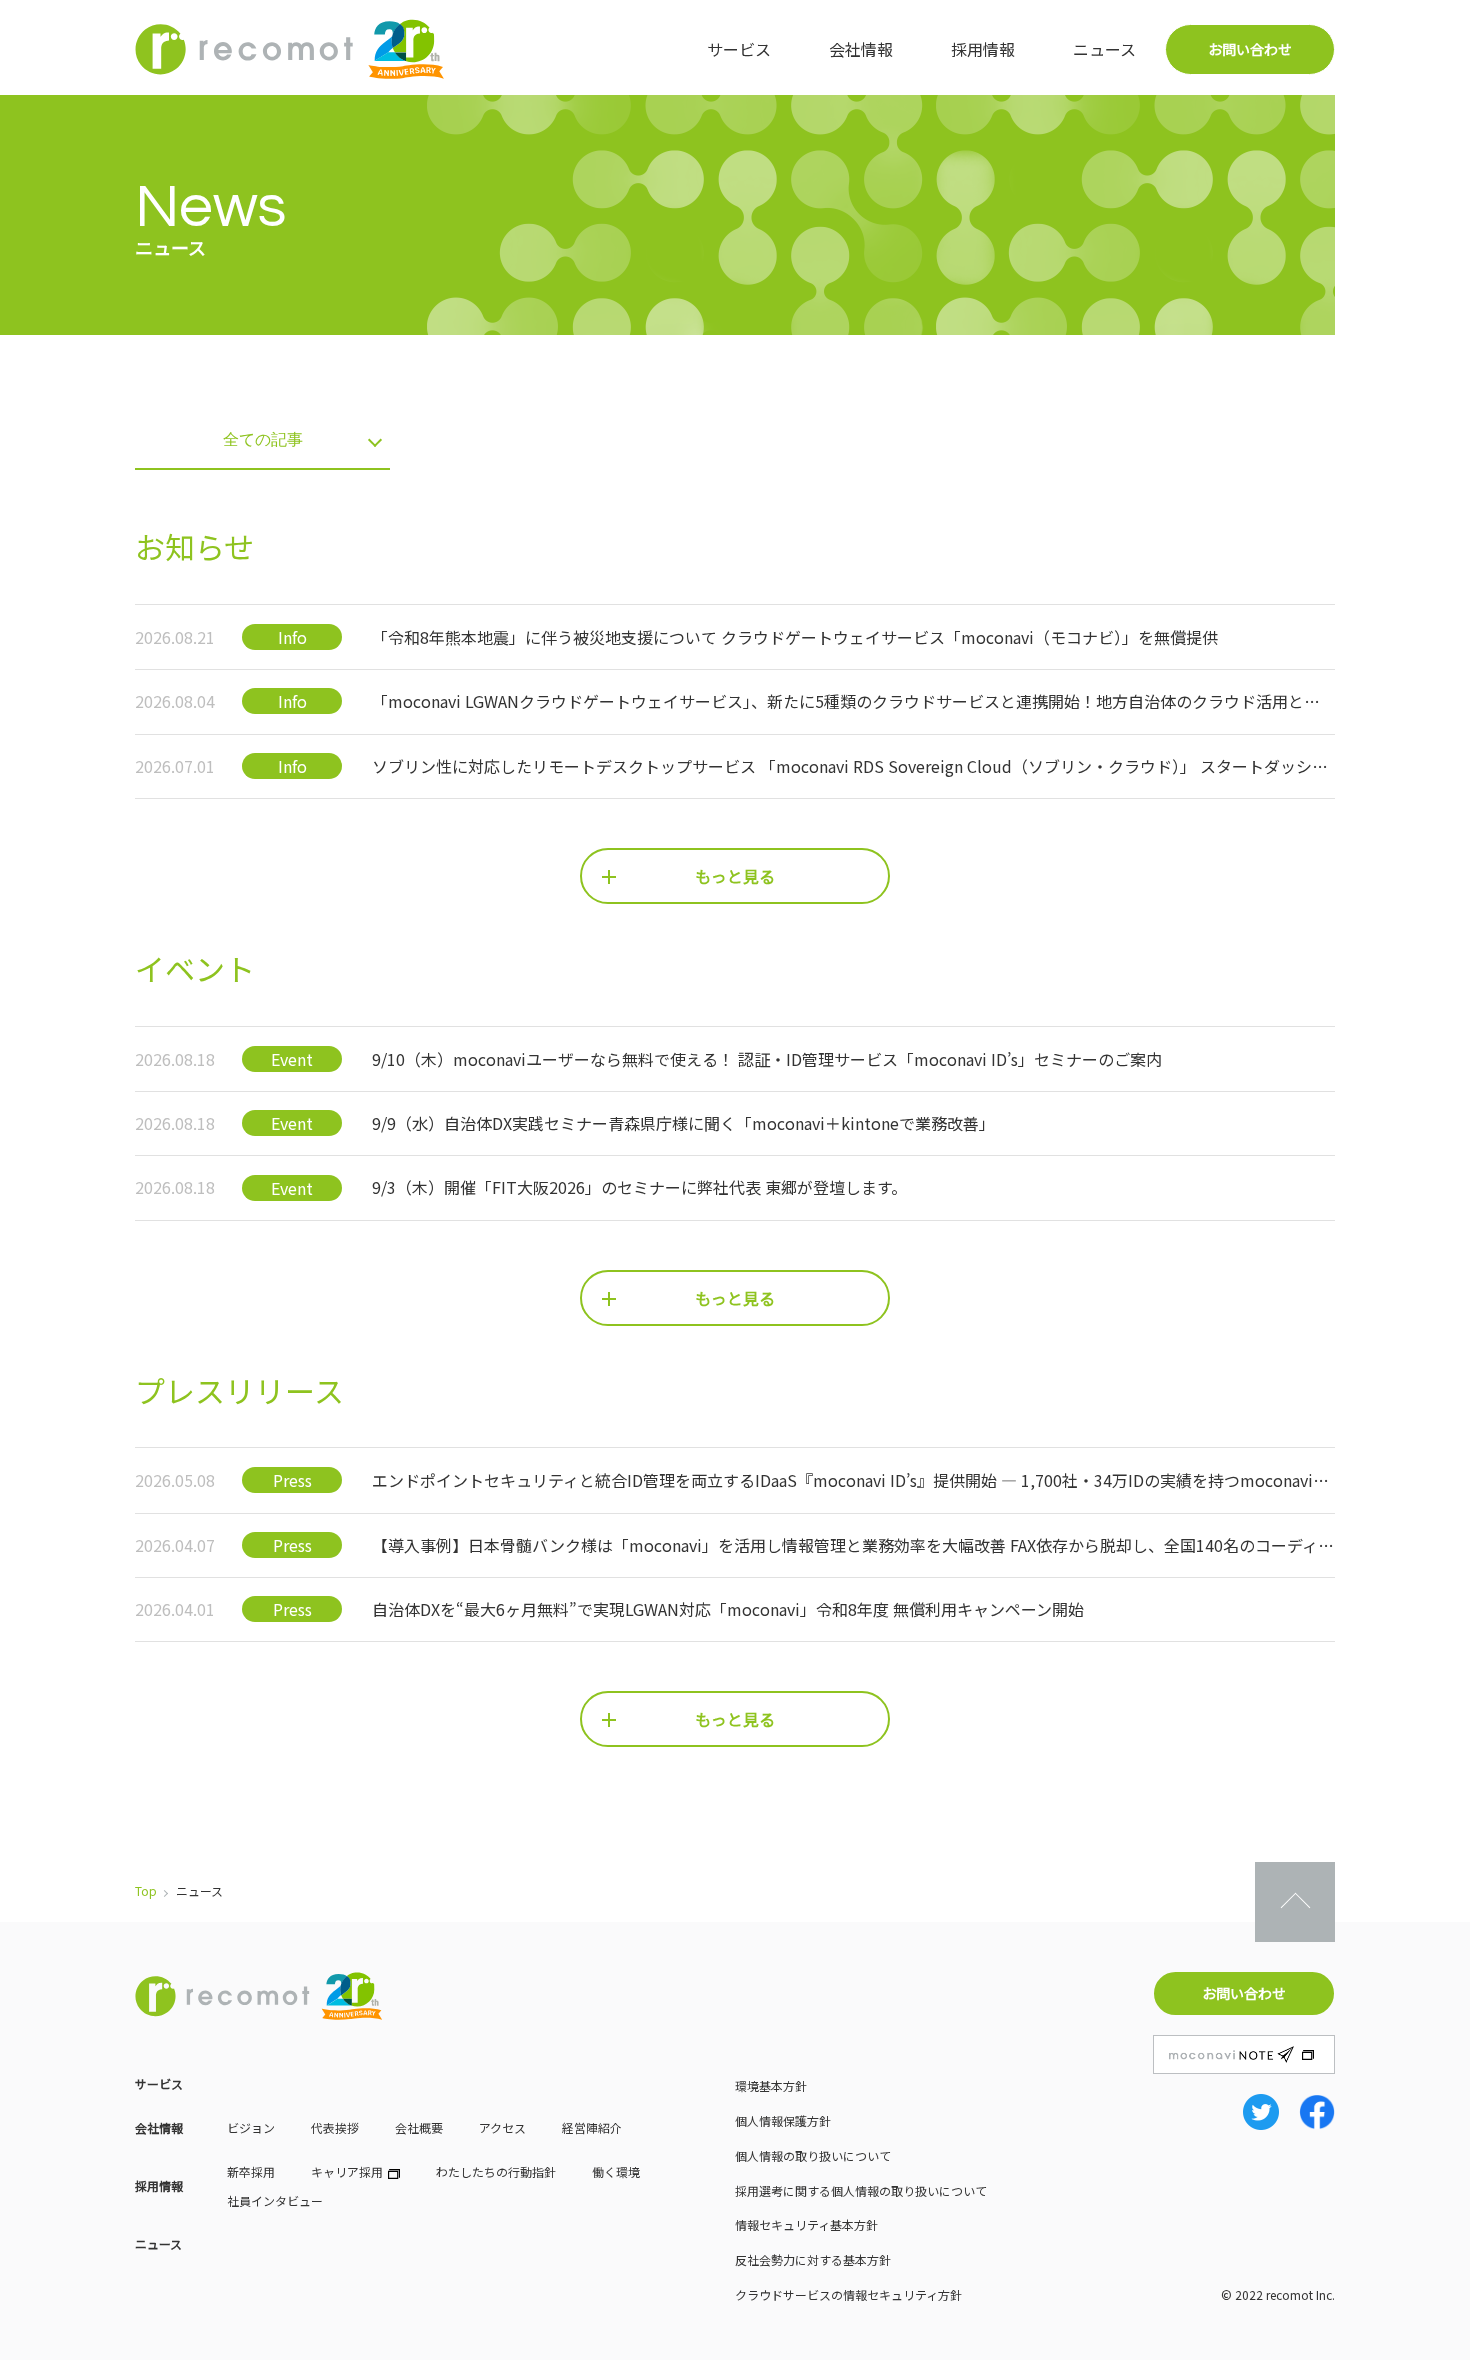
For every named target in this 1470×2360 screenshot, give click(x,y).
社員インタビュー (275, 2200)
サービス (739, 49)
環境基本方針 (771, 2085)
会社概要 (419, 2127)
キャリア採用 (347, 2171)
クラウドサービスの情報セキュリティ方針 (848, 2294)
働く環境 (616, 2171)
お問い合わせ (1250, 49)
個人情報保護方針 (783, 2120)
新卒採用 (251, 2171)
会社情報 (861, 49)
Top (146, 1890)
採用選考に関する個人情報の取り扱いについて (861, 2190)
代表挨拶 (335, 2127)
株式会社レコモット (290, 49)
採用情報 (983, 49)
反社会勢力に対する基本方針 (813, 2259)
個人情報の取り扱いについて (813, 2155)
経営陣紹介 (592, 2127)
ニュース (1104, 49)
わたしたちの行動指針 (496, 2171)
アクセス (502, 2127)
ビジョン (251, 2127)
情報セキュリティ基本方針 (806, 2224)
